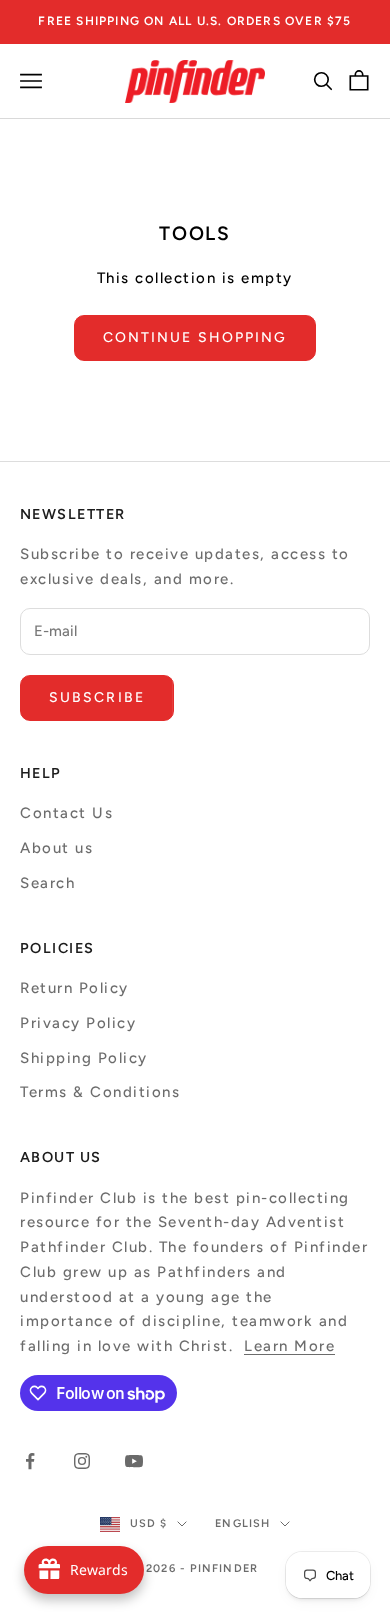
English (242, 1523)
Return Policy (74, 988)
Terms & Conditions (100, 1092)
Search (47, 883)
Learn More (289, 1346)
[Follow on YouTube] (134, 1461)
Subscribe (97, 697)
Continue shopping (195, 337)
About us (56, 848)
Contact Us (66, 813)
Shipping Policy (84, 1058)
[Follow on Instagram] (82, 1461)
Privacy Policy (78, 1023)
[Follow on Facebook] (30, 1461)
